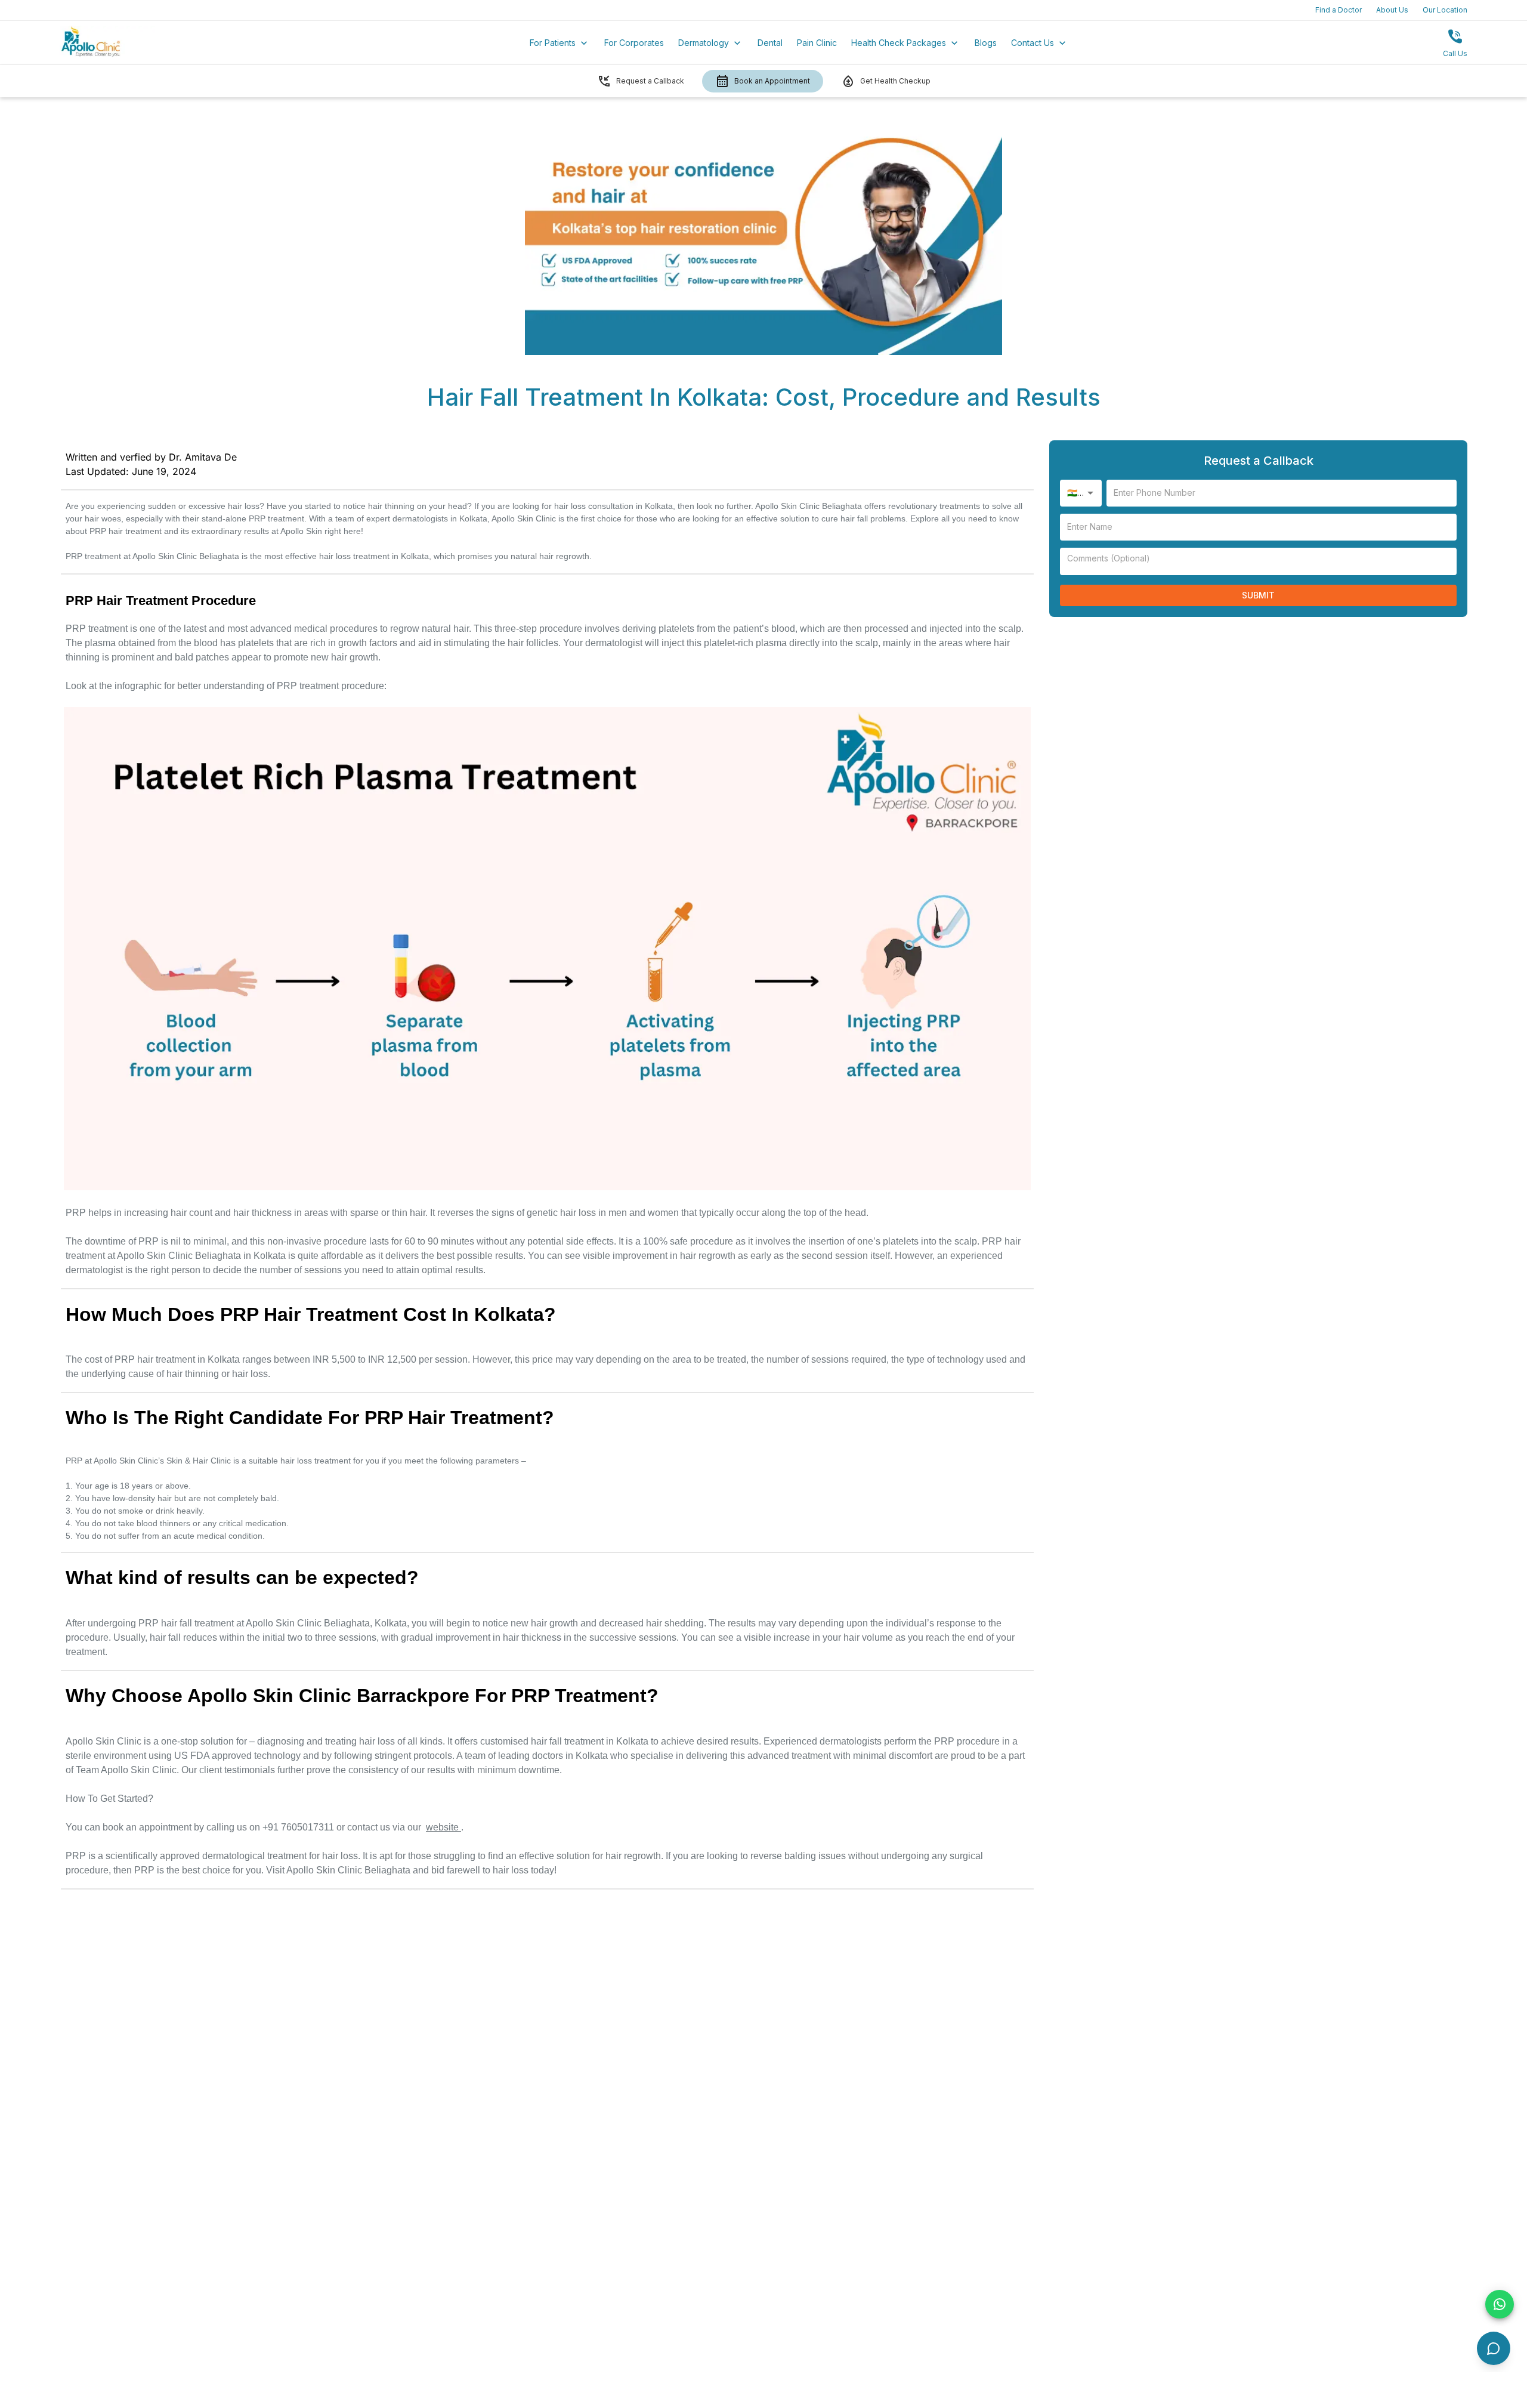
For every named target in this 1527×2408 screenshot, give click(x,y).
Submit (1258, 595)
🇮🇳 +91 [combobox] (1080, 493)
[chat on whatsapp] (1500, 2304)
